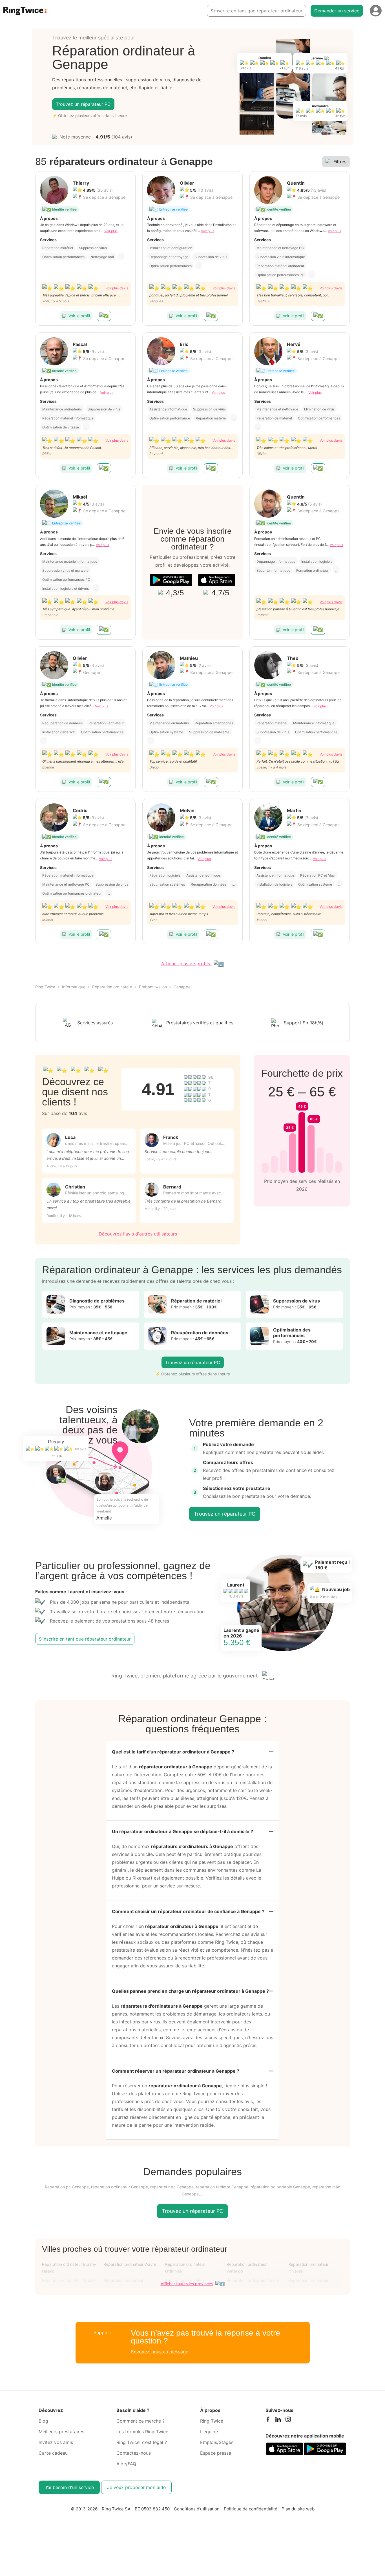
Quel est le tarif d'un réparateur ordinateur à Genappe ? (173, 1752)
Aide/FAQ (126, 2464)
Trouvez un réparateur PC (83, 104)
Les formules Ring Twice (142, 2432)
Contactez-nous (134, 2453)
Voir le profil (79, 316)
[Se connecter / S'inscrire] (376, 11)
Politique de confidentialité (251, 2509)
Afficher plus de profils (186, 964)
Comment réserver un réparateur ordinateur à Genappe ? (176, 2071)
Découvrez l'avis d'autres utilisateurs (138, 1234)
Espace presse (216, 2453)
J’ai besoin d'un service (69, 2487)
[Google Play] (171, 580)
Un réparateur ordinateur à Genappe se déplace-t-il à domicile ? (182, 1831)
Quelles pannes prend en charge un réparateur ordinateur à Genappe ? (190, 1991)
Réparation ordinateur (112, 987)
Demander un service (337, 11)
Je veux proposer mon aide (136, 2487)
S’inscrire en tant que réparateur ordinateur (256, 11)
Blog (43, 2421)
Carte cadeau (53, 2453)
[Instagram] (288, 2421)
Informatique (74, 987)
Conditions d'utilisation (197, 2509)
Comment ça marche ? (140, 2421)
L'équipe (209, 2432)
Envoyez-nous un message (160, 2352)
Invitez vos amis (56, 2442)
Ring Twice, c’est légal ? (142, 2442)
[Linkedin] (278, 2421)
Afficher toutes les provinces (187, 2284)
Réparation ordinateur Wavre (130, 2264)
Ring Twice (45, 987)
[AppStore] (217, 580)
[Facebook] (268, 2421)
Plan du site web (298, 2509)
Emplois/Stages (217, 2442)
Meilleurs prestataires (61, 2432)
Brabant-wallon (153, 987)
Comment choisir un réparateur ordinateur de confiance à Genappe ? (188, 1911)
